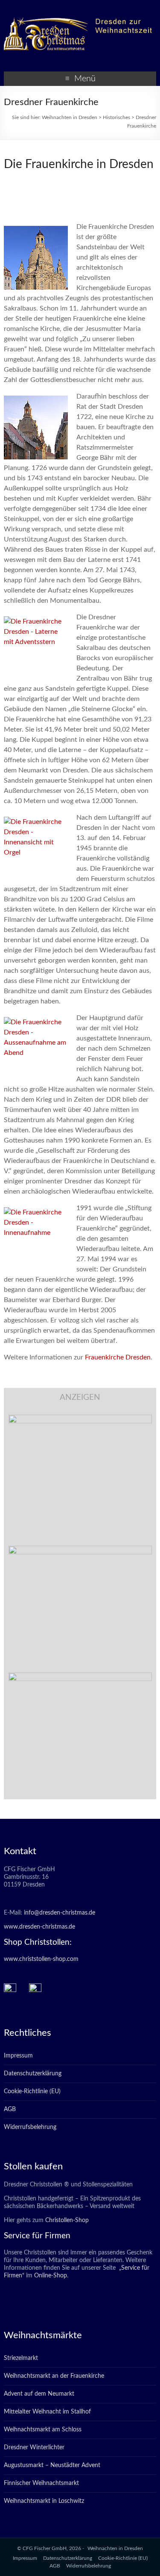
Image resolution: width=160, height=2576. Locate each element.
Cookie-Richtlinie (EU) (32, 2092)
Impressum (18, 2056)
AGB (10, 2109)
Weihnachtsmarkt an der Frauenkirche (54, 2376)
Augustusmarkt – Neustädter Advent (52, 2465)
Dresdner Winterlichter (34, 2448)
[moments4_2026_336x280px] (80, 1550)
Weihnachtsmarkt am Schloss (43, 2430)
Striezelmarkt (21, 2358)
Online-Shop (50, 2276)
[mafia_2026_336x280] (80, 1677)
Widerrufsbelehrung (30, 2127)
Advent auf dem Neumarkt (39, 2394)
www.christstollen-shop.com (41, 1959)
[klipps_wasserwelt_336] (80, 1419)
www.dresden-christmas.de (39, 1927)
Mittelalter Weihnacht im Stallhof (47, 2412)
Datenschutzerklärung (33, 2074)
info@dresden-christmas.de (60, 1913)
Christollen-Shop (67, 2220)
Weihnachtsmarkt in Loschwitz (44, 2501)
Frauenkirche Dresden (118, 1357)
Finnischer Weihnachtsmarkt (41, 2483)
